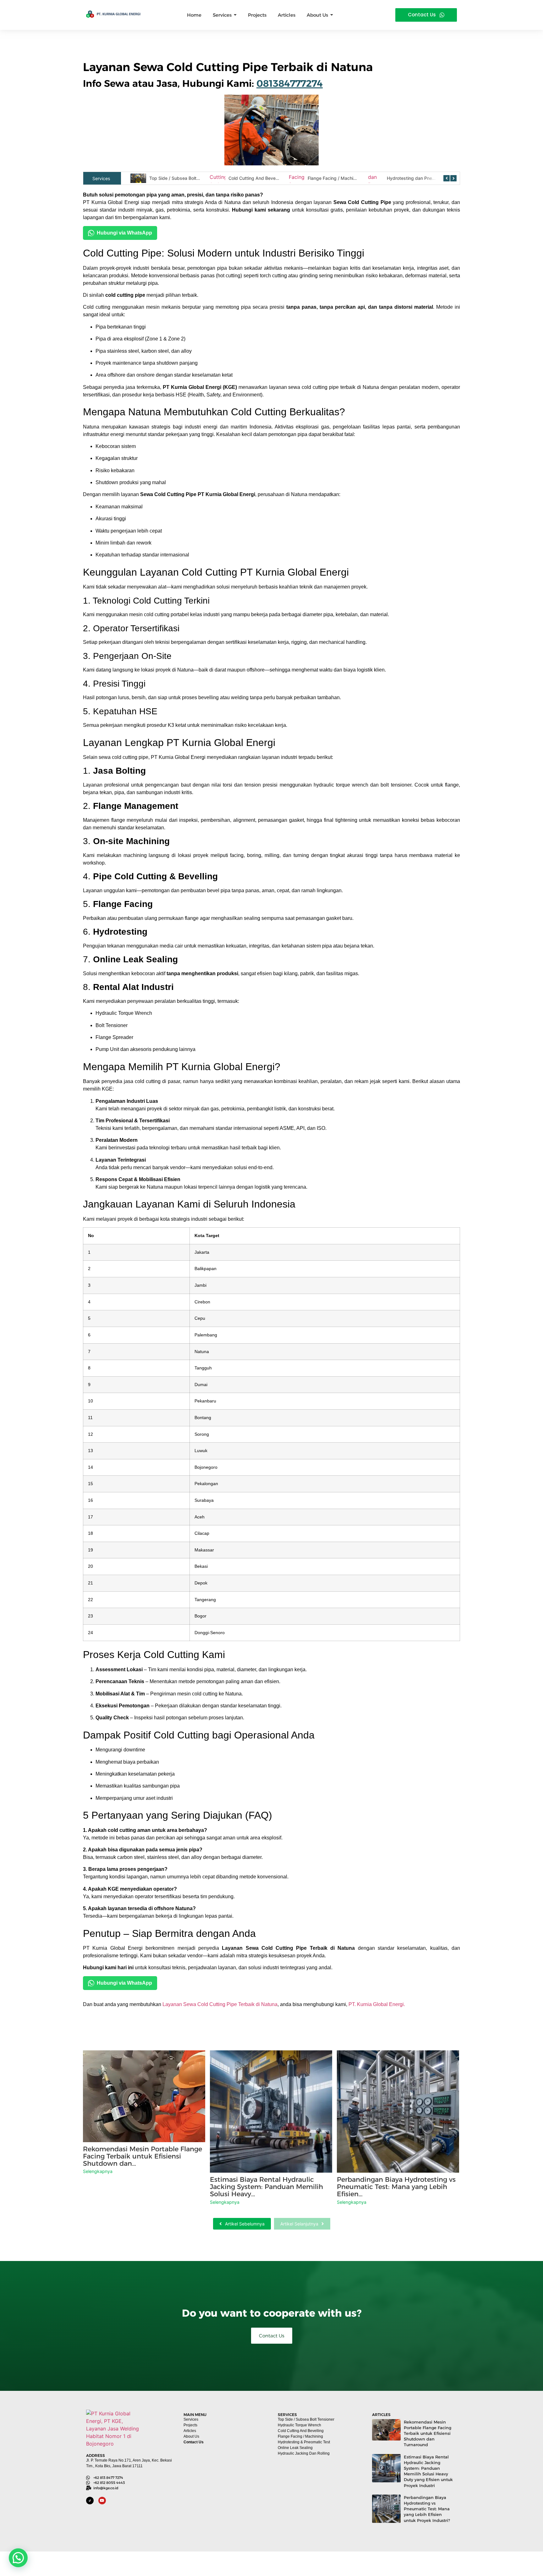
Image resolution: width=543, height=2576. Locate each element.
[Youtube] (102, 2501)
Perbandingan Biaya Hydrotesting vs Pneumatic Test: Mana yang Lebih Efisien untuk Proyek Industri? (427, 2509)
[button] (18, 2558)
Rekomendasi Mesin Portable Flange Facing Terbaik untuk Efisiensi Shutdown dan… (143, 2156)
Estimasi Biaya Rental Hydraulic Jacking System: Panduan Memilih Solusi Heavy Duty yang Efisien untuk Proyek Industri (428, 2471)
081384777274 (290, 83)
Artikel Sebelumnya (245, 2224)
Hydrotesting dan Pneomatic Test (342, 178)
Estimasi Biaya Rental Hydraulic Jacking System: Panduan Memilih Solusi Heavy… (266, 2187)
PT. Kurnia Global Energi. (377, 2004)
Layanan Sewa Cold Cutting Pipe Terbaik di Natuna (220, 2004)
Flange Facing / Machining (256, 178)
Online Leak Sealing (407, 178)
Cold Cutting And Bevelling (177, 178)
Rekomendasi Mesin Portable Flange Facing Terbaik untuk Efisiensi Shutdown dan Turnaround (428, 2433)
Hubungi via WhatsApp (124, 233)
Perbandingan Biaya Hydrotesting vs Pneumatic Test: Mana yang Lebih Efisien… (396, 2187)
